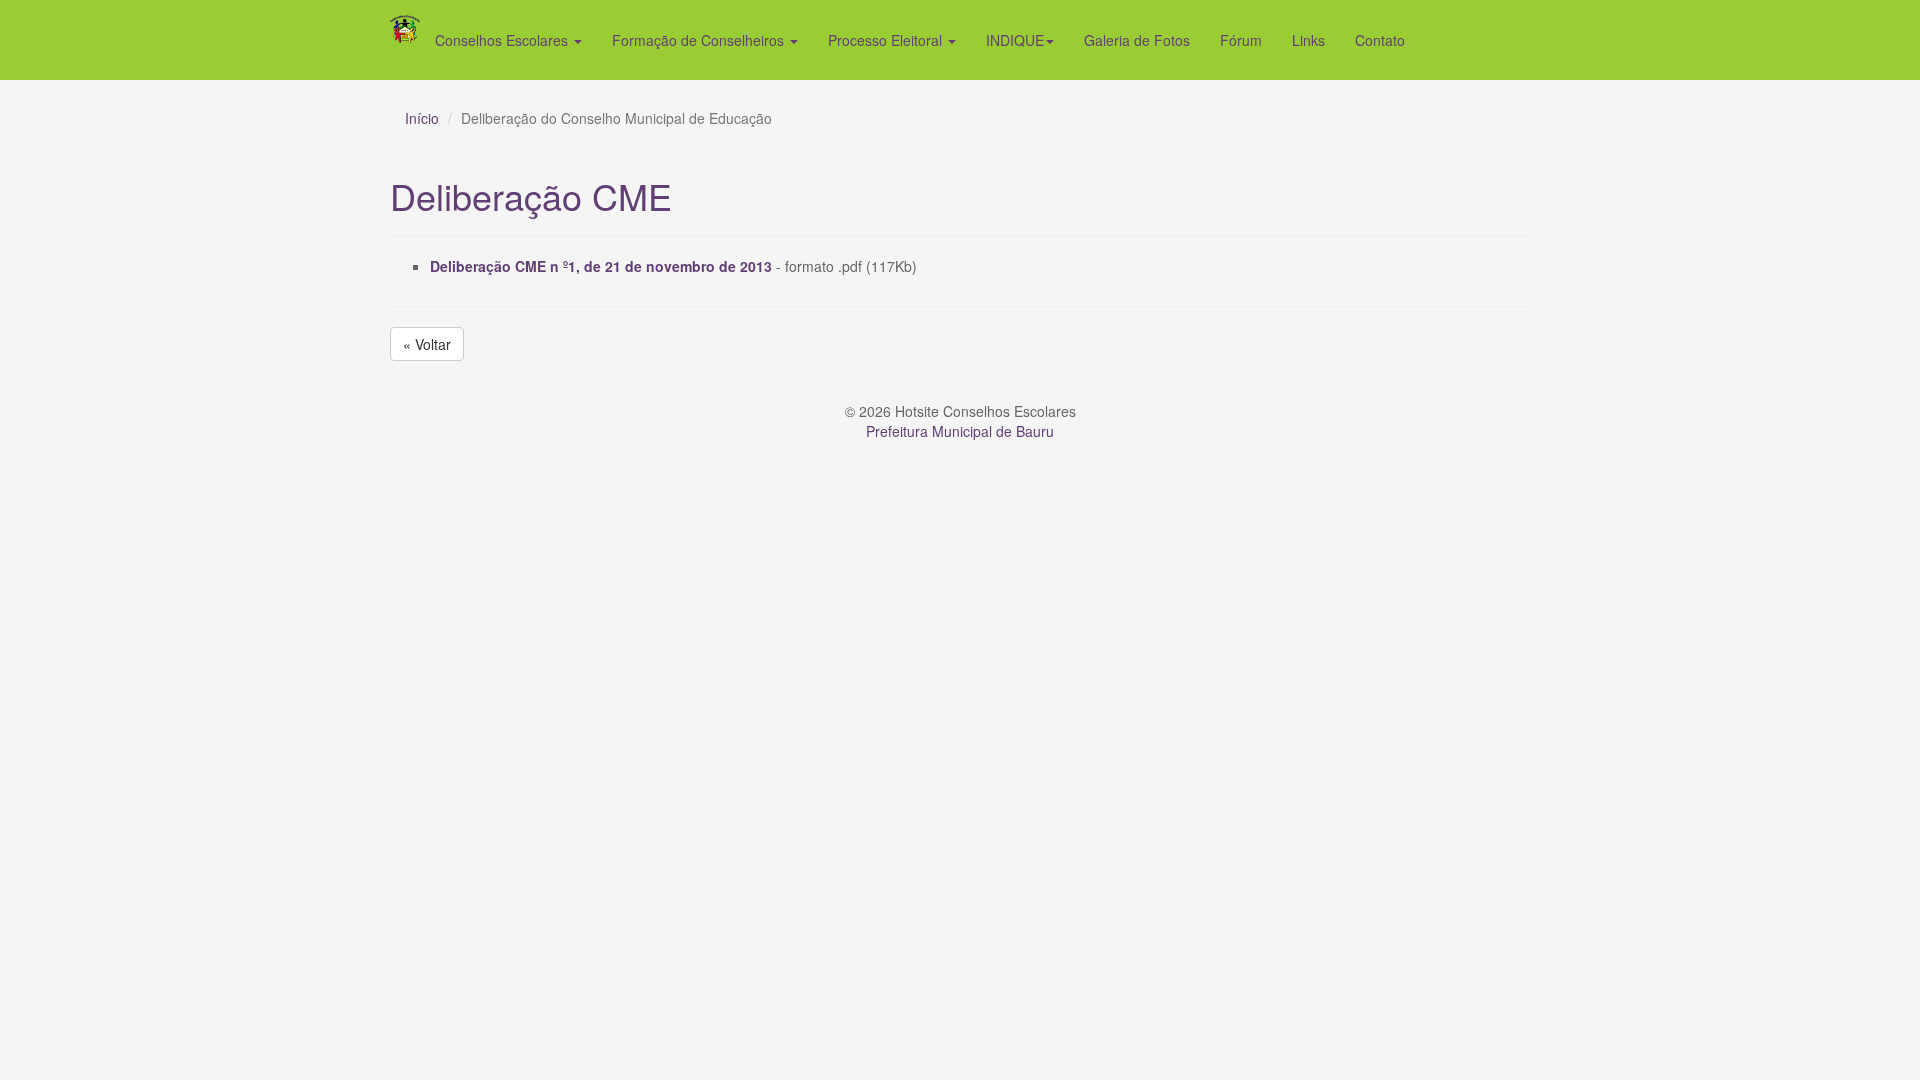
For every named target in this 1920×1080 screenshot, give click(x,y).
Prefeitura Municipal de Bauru (960, 431)
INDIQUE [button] (1015, 40)
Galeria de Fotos (1137, 40)
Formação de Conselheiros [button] (700, 40)
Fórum (1241, 40)
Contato (1380, 40)
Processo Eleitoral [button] (887, 40)
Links (1308, 40)
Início (422, 118)
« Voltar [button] (427, 344)
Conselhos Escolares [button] (503, 40)
